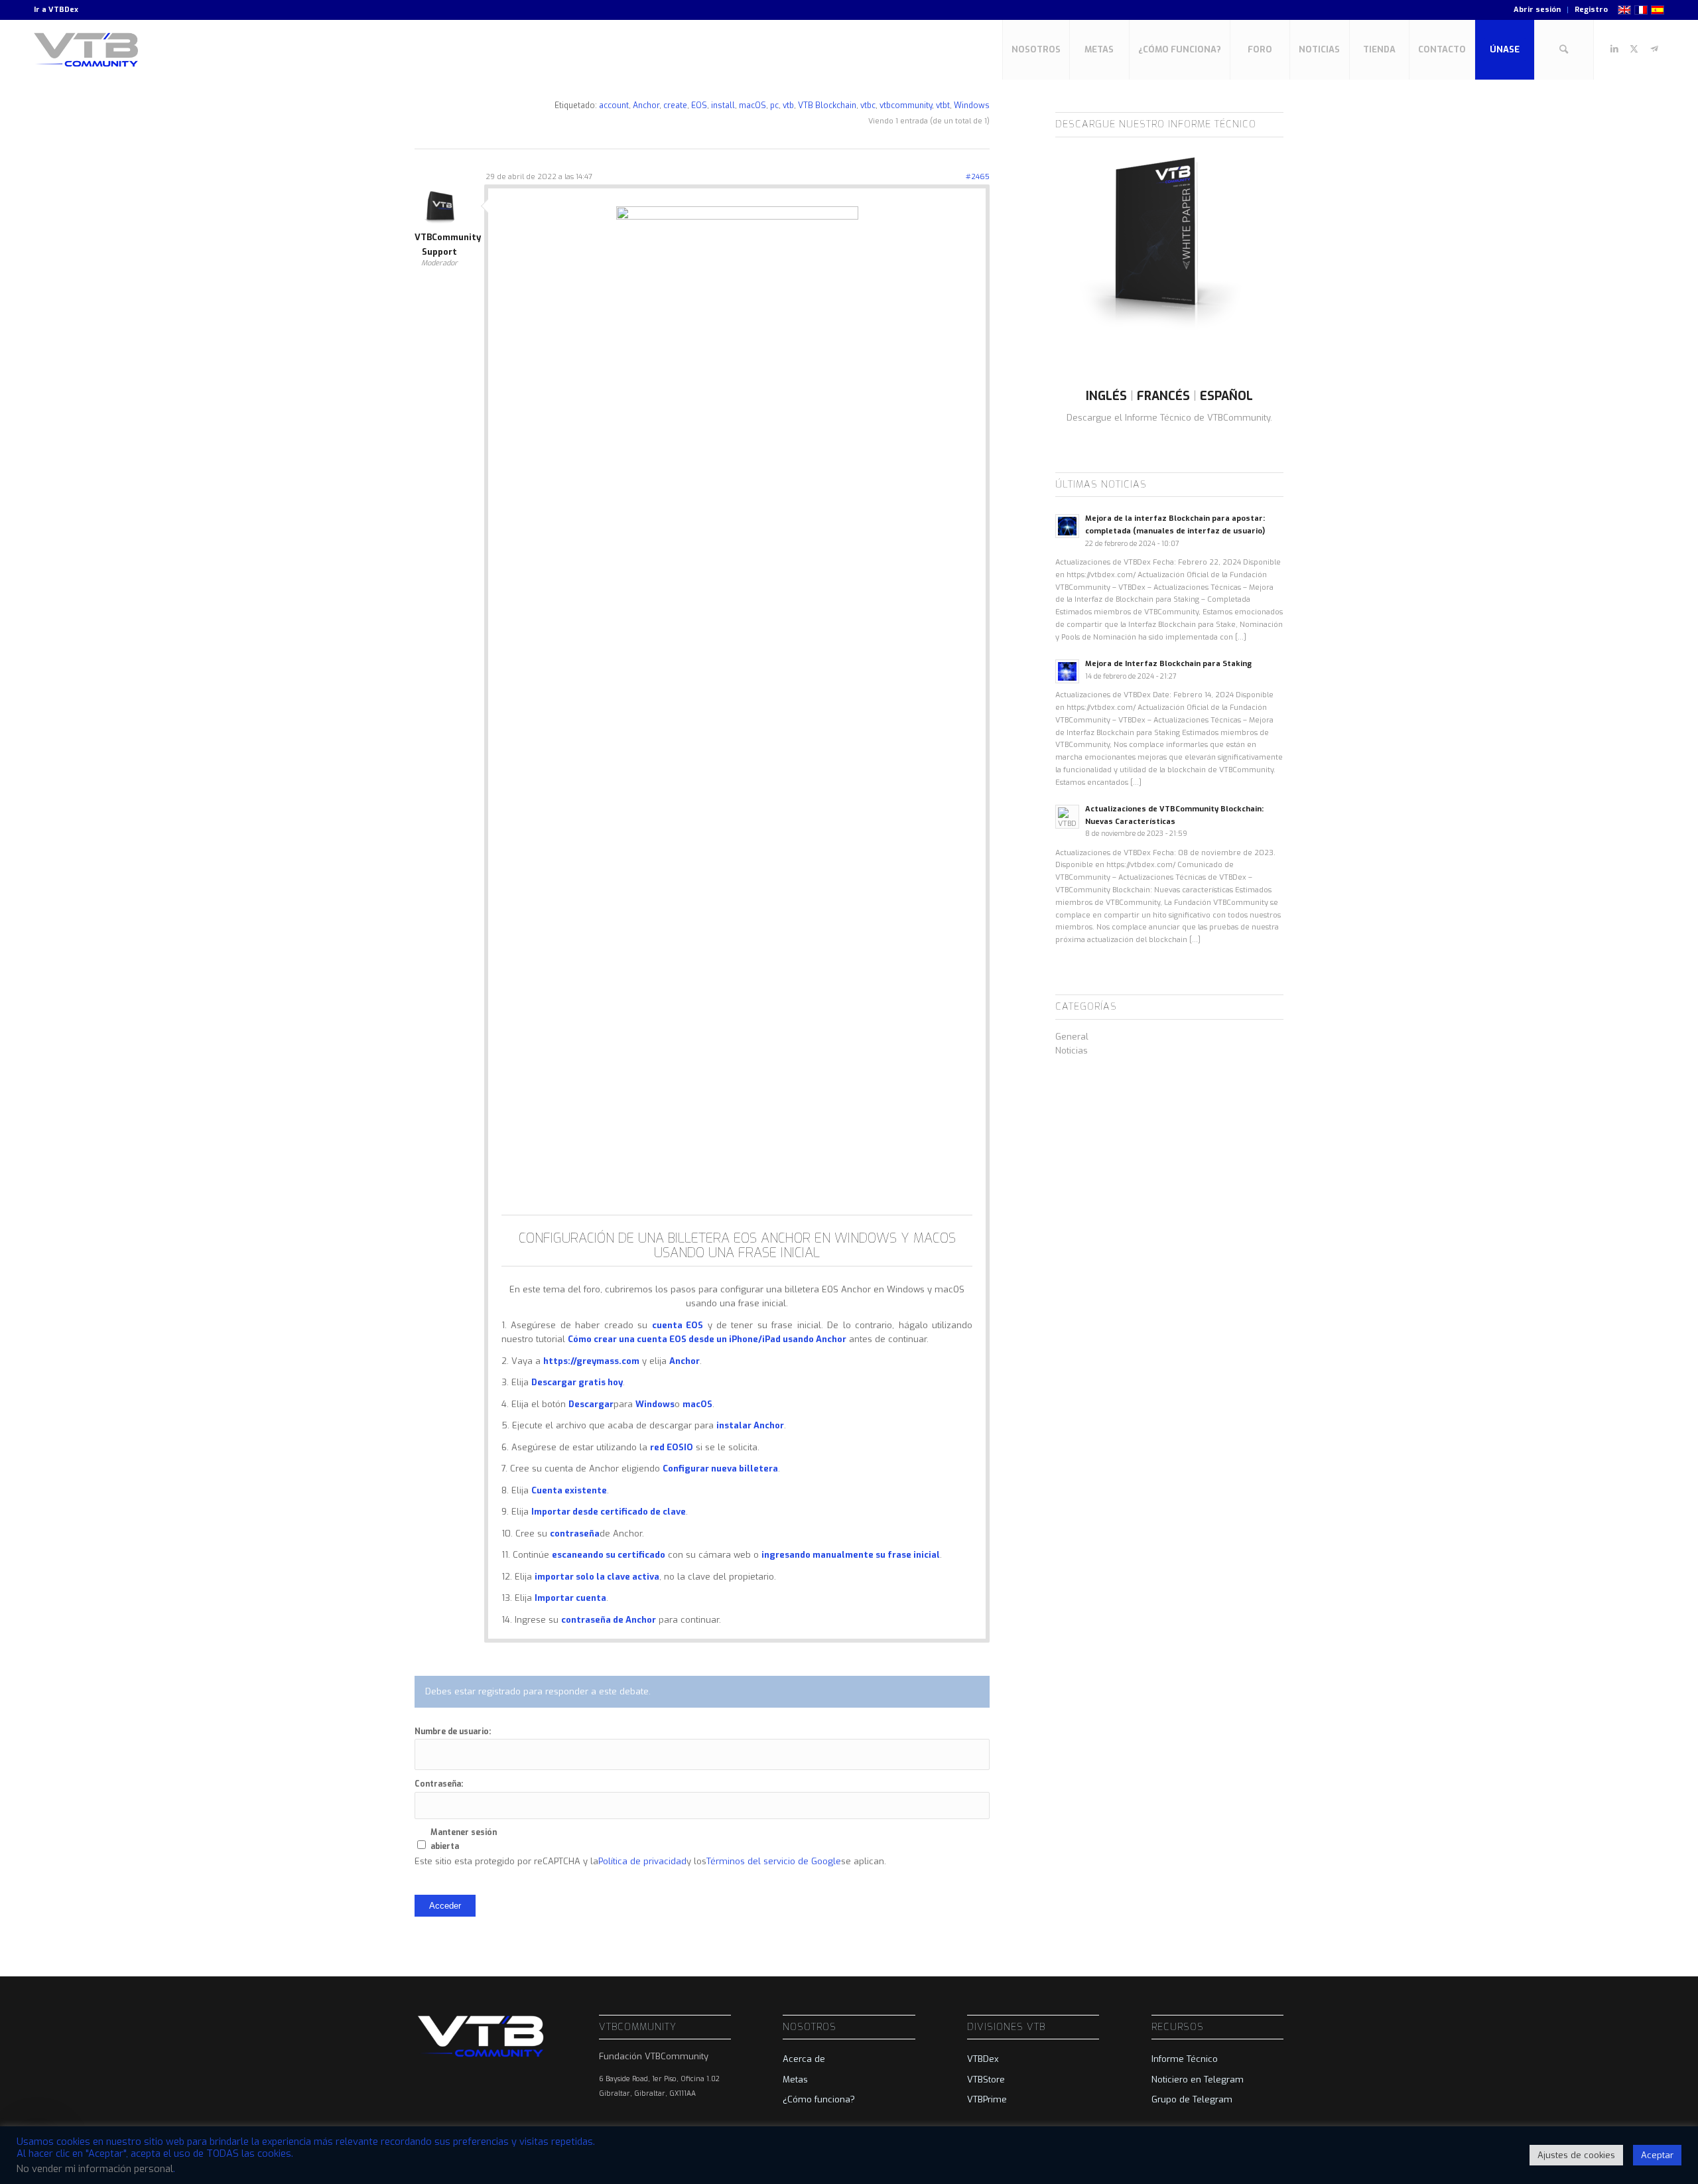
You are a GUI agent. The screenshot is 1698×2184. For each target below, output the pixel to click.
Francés (1163, 396)
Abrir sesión (1537, 10)
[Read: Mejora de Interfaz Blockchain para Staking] (1067, 671)
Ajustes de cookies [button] (1576, 2155)
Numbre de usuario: (453, 1732)
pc (774, 105)
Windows (972, 105)
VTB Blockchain (827, 105)
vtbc (868, 105)
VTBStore (986, 2080)
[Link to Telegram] (1654, 49)
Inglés (1106, 396)
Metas (795, 2080)
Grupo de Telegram (1192, 2099)
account (614, 105)
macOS (752, 105)
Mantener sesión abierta (464, 1839)
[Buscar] (1564, 50)
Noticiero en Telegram (1198, 2080)
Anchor (646, 105)
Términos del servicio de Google (774, 1861)
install (723, 105)
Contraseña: (439, 1784)
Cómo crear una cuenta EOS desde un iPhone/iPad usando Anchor (707, 1339)
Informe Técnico (1185, 2059)
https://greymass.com (591, 1361)
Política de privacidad (642, 1861)
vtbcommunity (906, 105)
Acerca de (804, 2059)
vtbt (943, 105)
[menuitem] (1537, 10)
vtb (788, 105)
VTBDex (63, 10)
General (1072, 1037)
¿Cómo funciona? (819, 2099)
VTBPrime (987, 2099)
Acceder (445, 1906)
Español (1226, 396)
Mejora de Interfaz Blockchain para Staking (1168, 664)
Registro (1591, 10)
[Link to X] (1634, 49)
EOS (699, 105)
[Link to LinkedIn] (1614, 49)
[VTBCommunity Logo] (89, 50)
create (675, 105)
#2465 (978, 177)
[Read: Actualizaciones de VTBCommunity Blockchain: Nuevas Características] (1067, 817)
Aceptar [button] (1657, 2155)
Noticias (1072, 1051)
